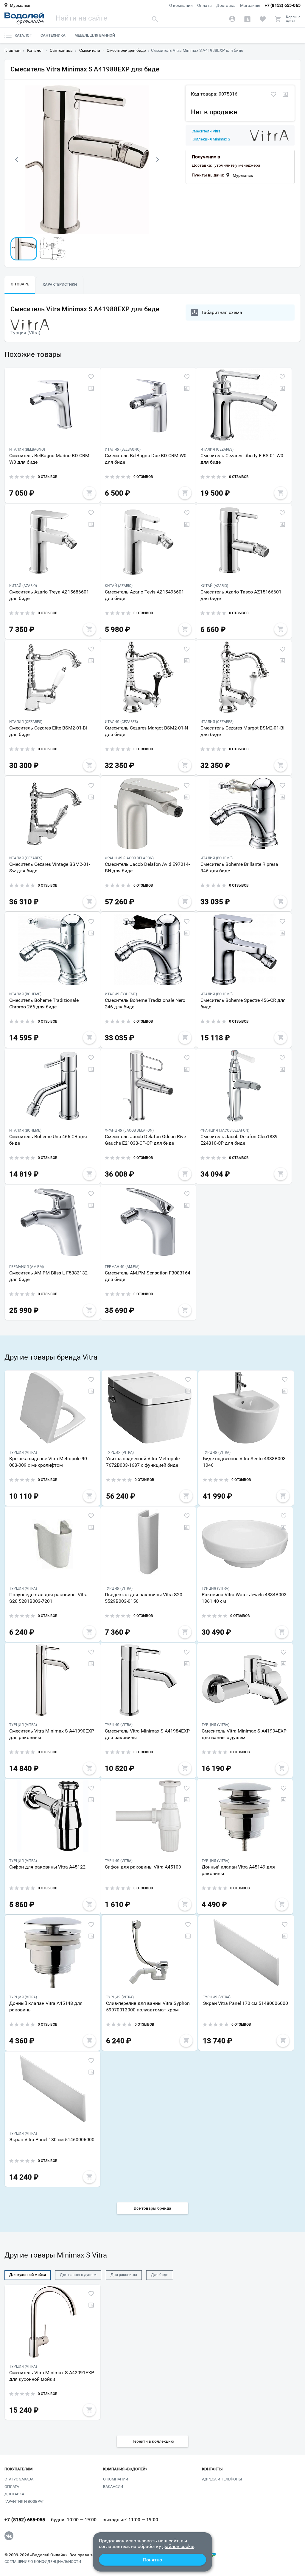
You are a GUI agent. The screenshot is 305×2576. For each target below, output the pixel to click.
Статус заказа (19, 2479)
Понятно (152, 2560)
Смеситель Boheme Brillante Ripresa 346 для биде (239, 867)
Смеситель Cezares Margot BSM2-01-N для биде (146, 731)
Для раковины (124, 2275)
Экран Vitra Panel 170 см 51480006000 (245, 2003)
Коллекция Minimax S (211, 139)
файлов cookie (178, 2546)
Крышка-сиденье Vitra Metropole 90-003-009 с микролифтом (49, 1462)
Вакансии (113, 2487)
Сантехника (53, 35)
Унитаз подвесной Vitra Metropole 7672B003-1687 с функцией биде (143, 1462)
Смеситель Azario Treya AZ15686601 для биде (49, 595)
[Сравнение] (247, 19)
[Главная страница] (24, 18)
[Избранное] (263, 19)
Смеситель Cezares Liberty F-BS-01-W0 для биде (242, 459)
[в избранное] (273, 95)
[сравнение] (285, 95)
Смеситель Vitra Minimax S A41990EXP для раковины (52, 1734)
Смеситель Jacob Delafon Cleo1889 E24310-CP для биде (239, 1140)
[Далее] (158, 160)
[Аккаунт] (232, 19)
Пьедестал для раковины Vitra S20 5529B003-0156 (144, 1598)
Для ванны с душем (78, 2275)
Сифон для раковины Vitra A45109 (143, 1867)
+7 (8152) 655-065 (283, 5)
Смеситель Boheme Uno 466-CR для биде (48, 1140)
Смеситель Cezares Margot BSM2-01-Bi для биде (242, 731)
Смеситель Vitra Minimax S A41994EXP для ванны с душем (244, 1734)
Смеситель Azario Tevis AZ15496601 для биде (144, 595)
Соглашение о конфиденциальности (43, 2562)
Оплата (204, 5)
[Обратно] (16, 160)
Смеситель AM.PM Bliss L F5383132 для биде (48, 1276)
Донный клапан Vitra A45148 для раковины (46, 2006)
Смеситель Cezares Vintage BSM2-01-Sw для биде (50, 867)
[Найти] (155, 19)
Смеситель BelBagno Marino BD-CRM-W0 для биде (50, 459)
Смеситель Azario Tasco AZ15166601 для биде (241, 595)
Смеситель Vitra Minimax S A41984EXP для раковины (147, 1734)
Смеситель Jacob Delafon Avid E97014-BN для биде (147, 867)
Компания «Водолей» (125, 2469)
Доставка (226, 5)
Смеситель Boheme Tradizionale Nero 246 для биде (145, 1003)
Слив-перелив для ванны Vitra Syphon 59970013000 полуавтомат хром (148, 2006)
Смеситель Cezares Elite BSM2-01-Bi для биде (48, 731)
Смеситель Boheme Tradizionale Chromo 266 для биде (44, 1003)
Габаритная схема (222, 312)
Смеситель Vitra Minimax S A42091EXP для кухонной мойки (52, 2376)
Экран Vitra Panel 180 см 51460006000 (52, 2140)
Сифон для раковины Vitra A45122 (47, 1867)
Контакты (212, 2469)
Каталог (23, 35)
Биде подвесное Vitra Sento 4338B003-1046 (245, 1462)
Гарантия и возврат (24, 2501)
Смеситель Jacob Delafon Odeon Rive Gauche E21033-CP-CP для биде (145, 1140)
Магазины (250, 5)
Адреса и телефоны (222, 2479)
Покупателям (18, 2469)
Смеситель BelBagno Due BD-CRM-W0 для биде (146, 459)
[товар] (53, 405)
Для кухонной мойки (28, 2275)
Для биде (160, 2275)
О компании (181, 5)
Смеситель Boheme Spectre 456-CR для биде (243, 1003)
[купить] (89, 493)
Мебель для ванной (95, 35)
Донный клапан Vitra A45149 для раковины (238, 1870)
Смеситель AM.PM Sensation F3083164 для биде (148, 1276)
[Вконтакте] (9, 2536)
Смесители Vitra (206, 131)
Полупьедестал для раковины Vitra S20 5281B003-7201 (48, 1598)
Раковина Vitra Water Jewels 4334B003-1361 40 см (245, 1598)
